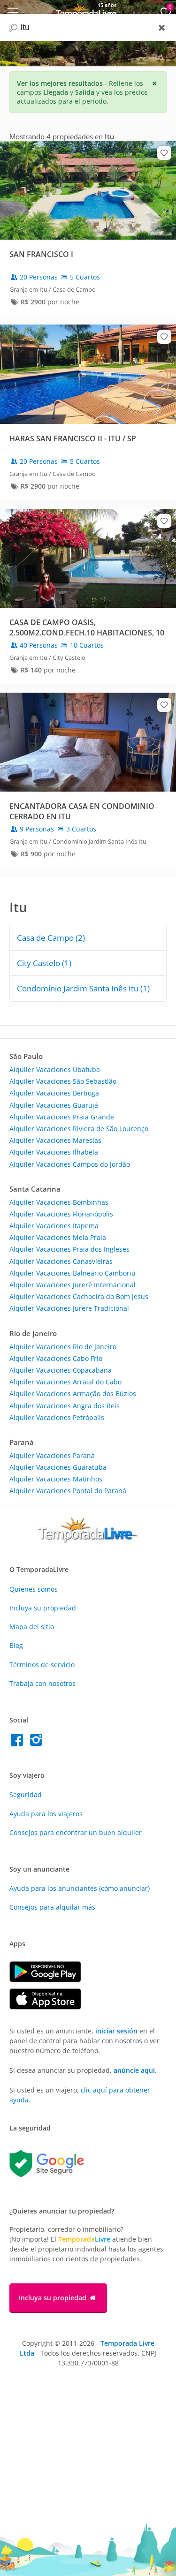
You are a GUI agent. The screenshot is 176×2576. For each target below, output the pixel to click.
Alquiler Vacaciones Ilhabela (54, 1152)
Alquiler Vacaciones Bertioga (54, 1093)
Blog (16, 1645)
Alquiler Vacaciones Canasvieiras (61, 1261)
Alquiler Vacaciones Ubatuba (55, 1069)
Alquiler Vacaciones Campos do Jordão (70, 1164)
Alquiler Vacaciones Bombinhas (59, 1202)
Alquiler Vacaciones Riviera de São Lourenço (79, 1129)
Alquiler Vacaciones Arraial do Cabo (65, 1382)
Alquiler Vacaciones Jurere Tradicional (69, 1308)
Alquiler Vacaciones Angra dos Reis (65, 1406)
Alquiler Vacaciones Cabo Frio (56, 1358)
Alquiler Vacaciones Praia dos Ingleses (69, 1249)
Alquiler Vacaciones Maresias (55, 1140)
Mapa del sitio (32, 1627)
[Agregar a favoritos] (164, 153)
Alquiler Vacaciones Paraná (52, 1455)
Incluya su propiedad (43, 1608)
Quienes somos (34, 1589)
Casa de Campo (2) (51, 938)
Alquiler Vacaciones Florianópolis (61, 1214)
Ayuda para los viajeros (46, 1814)
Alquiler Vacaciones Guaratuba (58, 1467)
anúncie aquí (134, 2070)
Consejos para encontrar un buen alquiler (76, 1832)
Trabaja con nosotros (42, 1683)
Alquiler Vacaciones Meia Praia (58, 1237)
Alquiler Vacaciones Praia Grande (62, 1117)
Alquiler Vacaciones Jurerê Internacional (73, 1285)
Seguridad (26, 1794)
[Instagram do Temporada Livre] (37, 1742)
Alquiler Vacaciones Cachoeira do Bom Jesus (79, 1296)
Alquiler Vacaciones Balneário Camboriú (73, 1273)
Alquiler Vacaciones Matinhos (56, 1479)
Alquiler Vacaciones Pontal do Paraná (68, 1491)
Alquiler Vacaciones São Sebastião (63, 1081)
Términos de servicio (42, 1665)
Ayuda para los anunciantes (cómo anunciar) (80, 1888)
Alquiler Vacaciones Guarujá (54, 1105)
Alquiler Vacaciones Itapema (54, 1226)
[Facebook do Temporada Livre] (19, 1742)
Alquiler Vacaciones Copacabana (61, 1370)
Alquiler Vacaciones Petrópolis (57, 1417)
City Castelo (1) (44, 963)
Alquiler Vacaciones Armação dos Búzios (73, 1394)
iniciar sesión (116, 2031)
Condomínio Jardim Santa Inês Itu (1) (83, 988)
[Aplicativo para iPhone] (50, 2007)
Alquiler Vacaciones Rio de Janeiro (63, 1347)
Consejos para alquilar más (52, 1907)
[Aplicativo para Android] (50, 1980)
